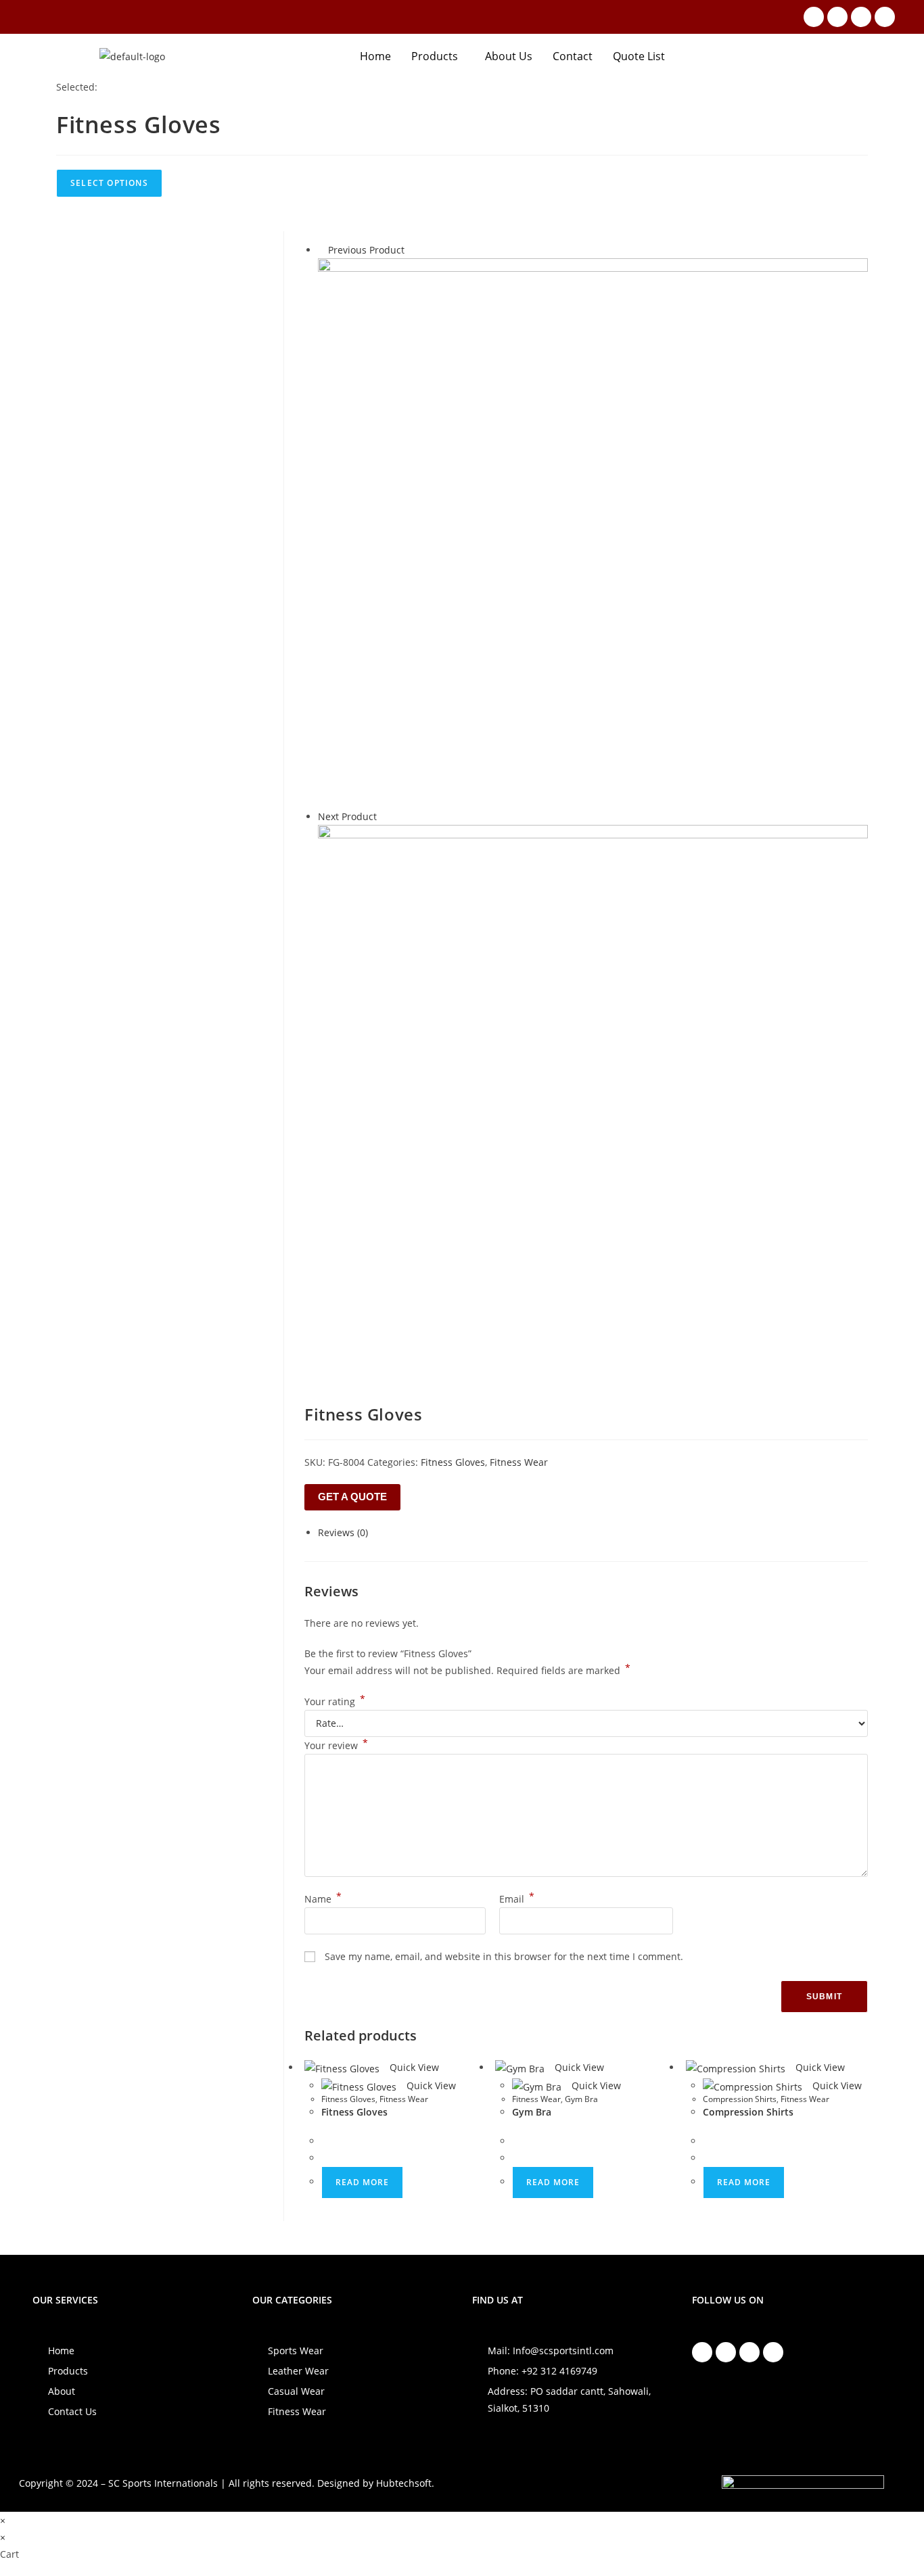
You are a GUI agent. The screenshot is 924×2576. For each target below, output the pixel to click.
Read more (362, 2182)
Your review (336, 1745)
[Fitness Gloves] (593, 532)
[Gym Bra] (593, 1098)
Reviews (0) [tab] (343, 1532)
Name (323, 1899)
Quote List (639, 56)
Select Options (109, 183)
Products (435, 56)
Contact (573, 56)
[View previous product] (322, 250)
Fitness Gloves (453, 1462)
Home (375, 56)
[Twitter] (861, 17)
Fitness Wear (519, 1462)
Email (517, 1899)
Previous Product (366, 250)
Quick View (413, 2067)
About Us (509, 56)
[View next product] (383, 816)
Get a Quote (352, 1497)
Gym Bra (581, 2099)
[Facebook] (814, 17)
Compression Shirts (740, 2099)
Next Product (347, 816)
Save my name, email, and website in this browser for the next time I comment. (504, 1956)
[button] (438, 56)
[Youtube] (885, 17)
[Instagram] (837, 17)
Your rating (335, 1701)
